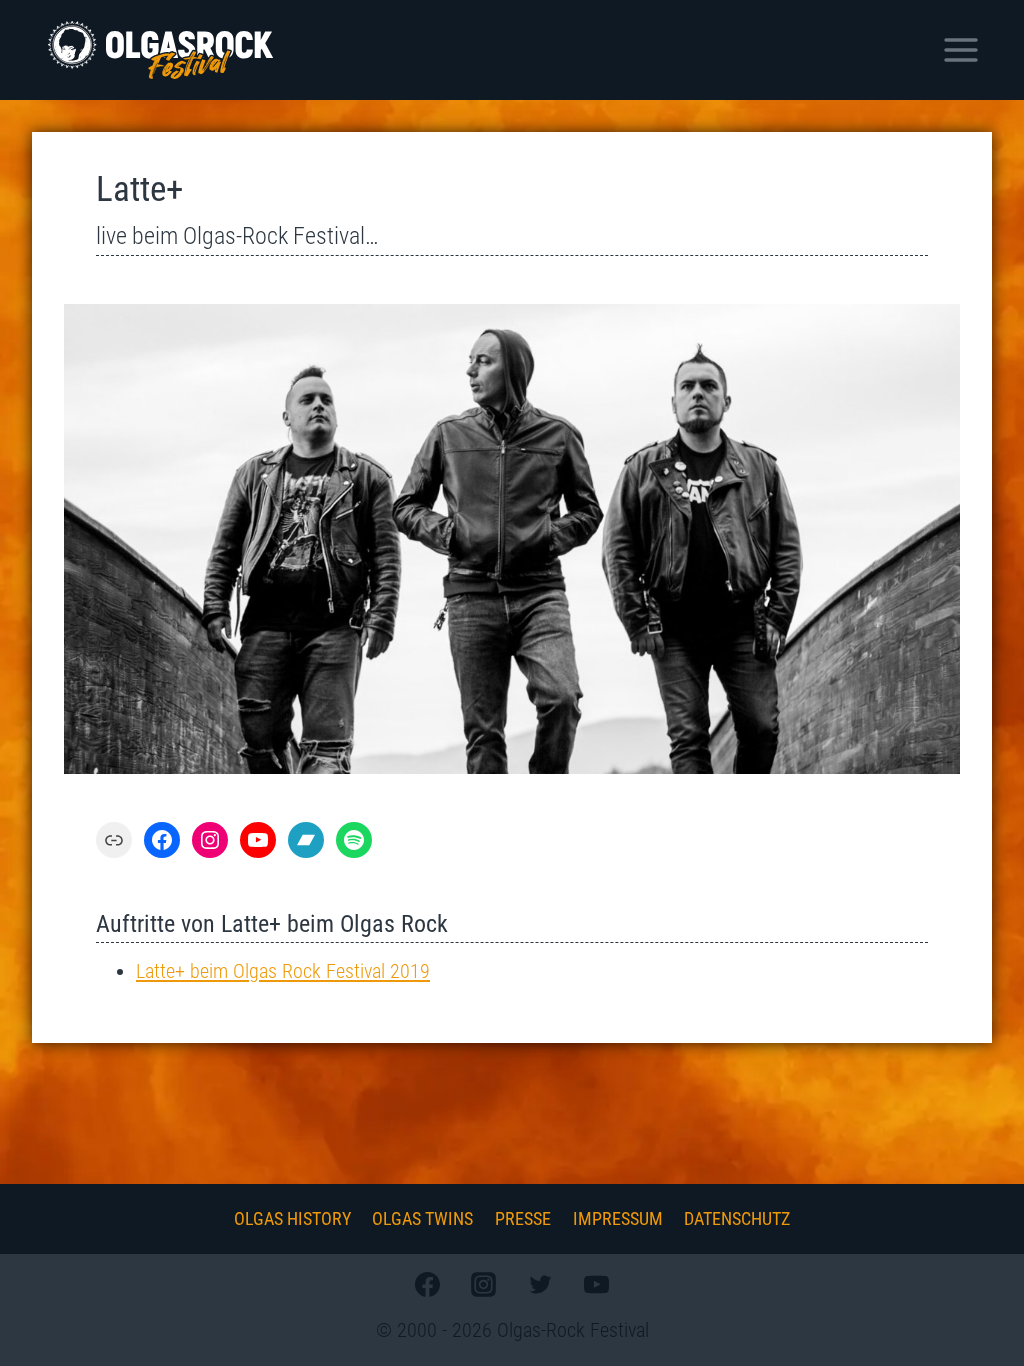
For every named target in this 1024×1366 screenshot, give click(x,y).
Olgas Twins (422, 1218)
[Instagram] (484, 1284)
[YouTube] (596, 1284)
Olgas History (292, 1218)
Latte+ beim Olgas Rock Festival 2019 (283, 971)
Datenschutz (737, 1218)
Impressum (618, 1218)
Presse (523, 1218)
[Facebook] (428, 1284)
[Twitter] (540, 1284)
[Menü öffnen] (960, 49)
